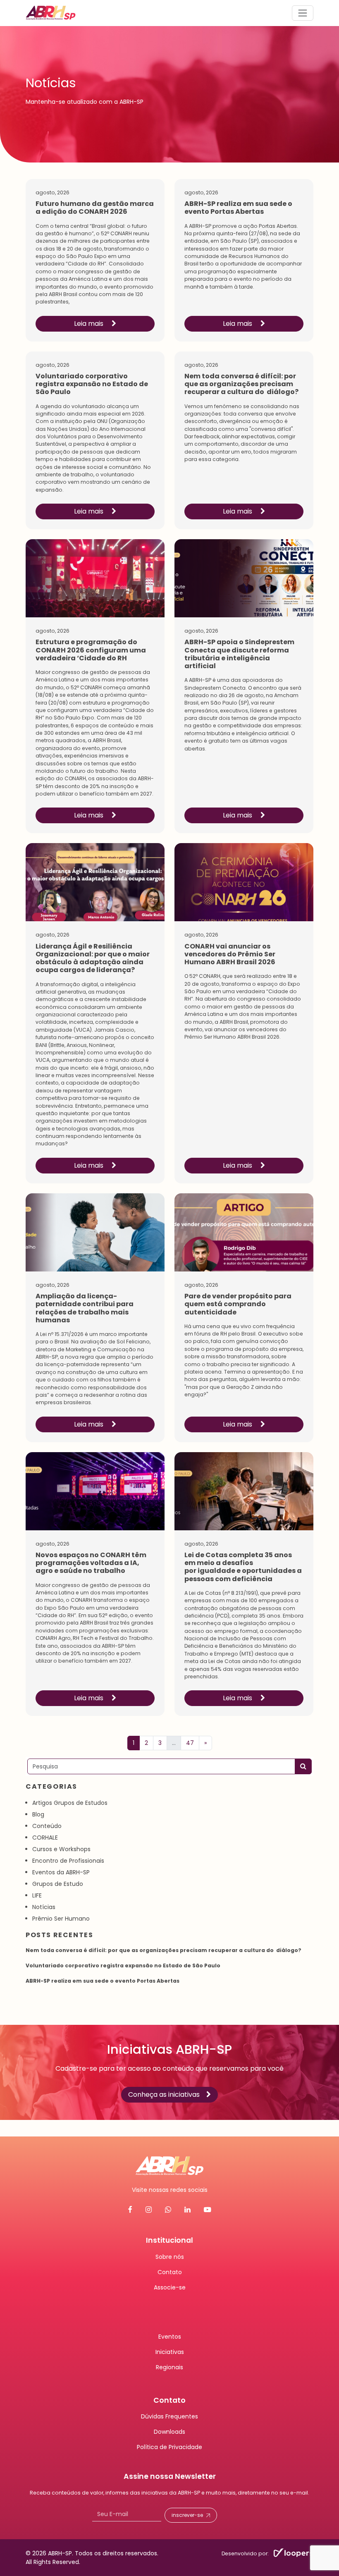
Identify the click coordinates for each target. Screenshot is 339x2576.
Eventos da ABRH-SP (61, 1872)
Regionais (169, 2367)
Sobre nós (170, 2256)
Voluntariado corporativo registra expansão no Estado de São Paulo (123, 1965)
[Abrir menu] (303, 13)
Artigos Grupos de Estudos (70, 1803)
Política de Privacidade (169, 2447)
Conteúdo (47, 1826)
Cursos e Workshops (61, 1849)
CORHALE (45, 1838)
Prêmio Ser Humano (61, 1919)
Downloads (169, 2432)
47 (190, 1743)
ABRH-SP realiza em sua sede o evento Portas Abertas (103, 1981)
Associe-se (170, 2287)
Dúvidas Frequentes (169, 2416)
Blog (38, 1814)
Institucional (169, 2240)
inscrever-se (187, 2515)
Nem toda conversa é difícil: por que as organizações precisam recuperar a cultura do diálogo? (164, 1950)
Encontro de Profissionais (68, 1861)
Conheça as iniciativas (164, 2094)
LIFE (37, 1895)
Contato (170, 2272)
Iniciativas (170, 2351)
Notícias (44, 1907)
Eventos (170, 2336)
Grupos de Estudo (58, 1884)
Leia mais (90, 324)
